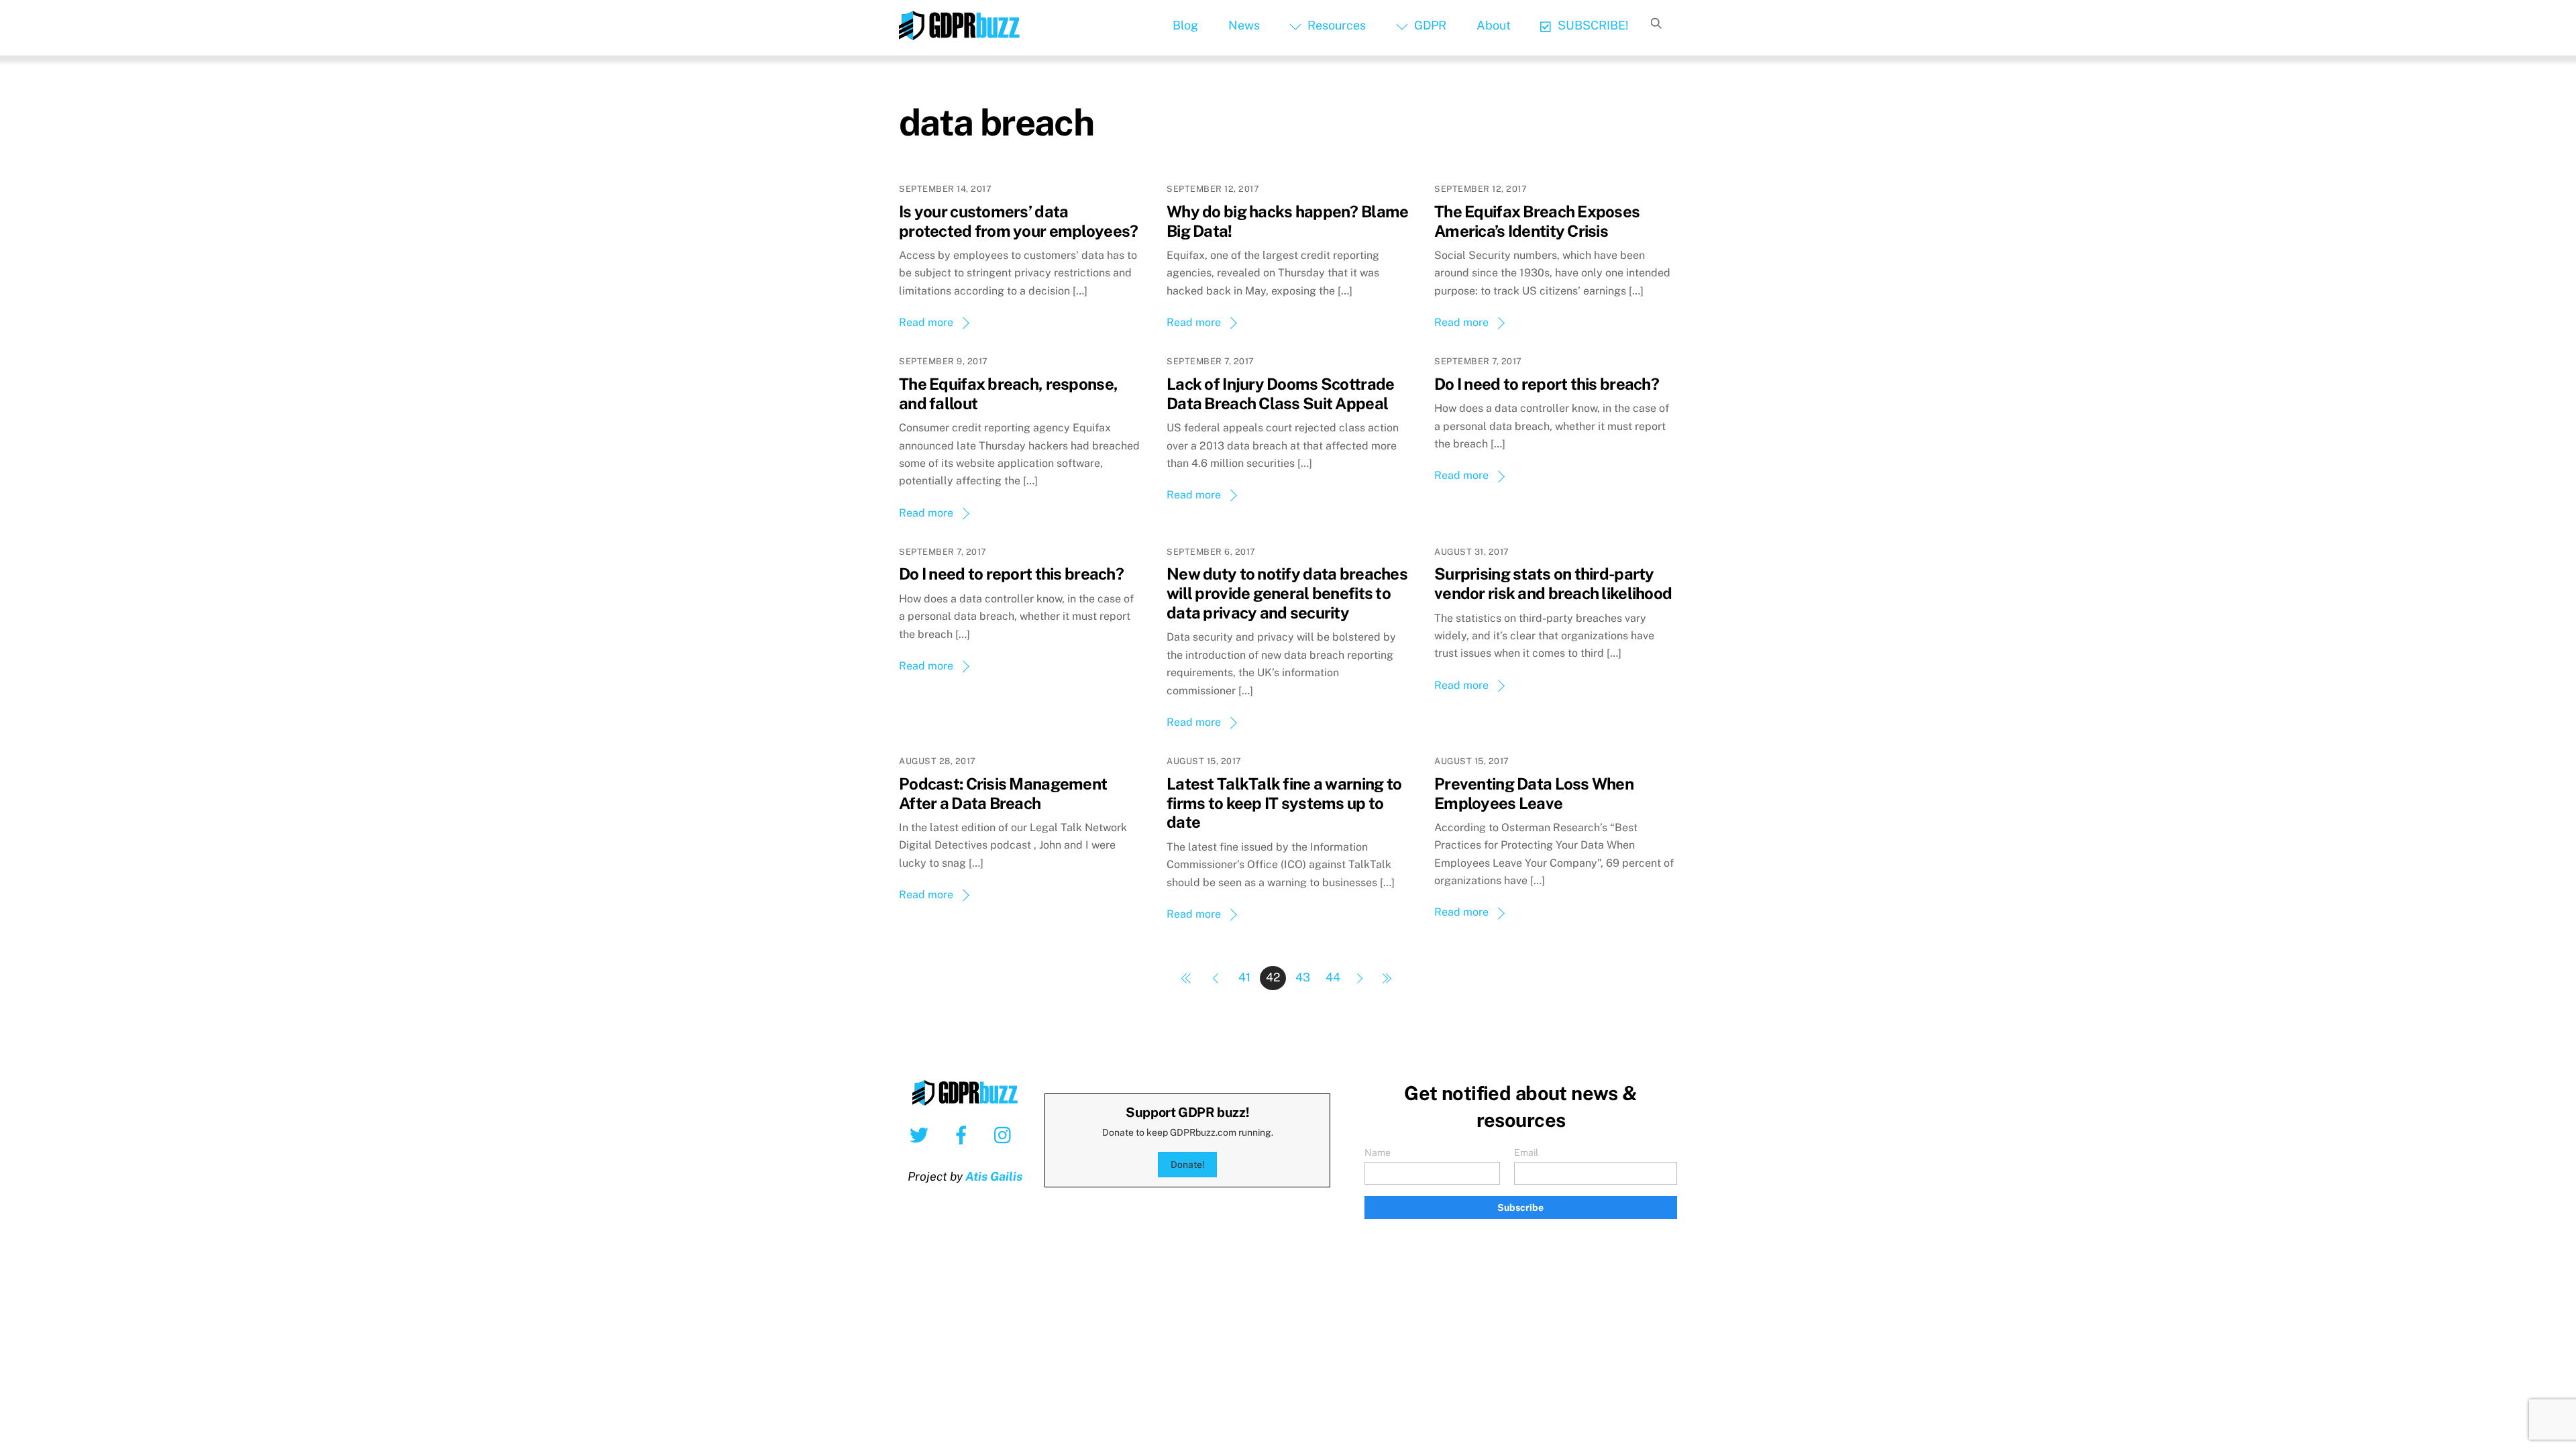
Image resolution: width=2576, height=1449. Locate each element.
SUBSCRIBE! (1592, 25)
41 (1244, 977)
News (1244, 25)
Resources (1335, 25)
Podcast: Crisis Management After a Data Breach (1003, 793)
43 (1303, 977)
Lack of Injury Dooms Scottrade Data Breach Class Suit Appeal (1280, 393)
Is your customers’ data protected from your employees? (1018, 221)
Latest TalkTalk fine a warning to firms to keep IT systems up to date (1284, 803)
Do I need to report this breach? (1547, 384)
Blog (1185, 25)
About (1494, 25)
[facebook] (964, 1134)
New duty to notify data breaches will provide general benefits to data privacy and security (1287, 593)
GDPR (1429, 25)
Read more (926, 322)
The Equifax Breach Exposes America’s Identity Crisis (1537, 221)
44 (1333, 977)
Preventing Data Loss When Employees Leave (1534, 793)
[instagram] (1006, 1134)
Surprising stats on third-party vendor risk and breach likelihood (1553, 583)
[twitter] (921, 1134)
